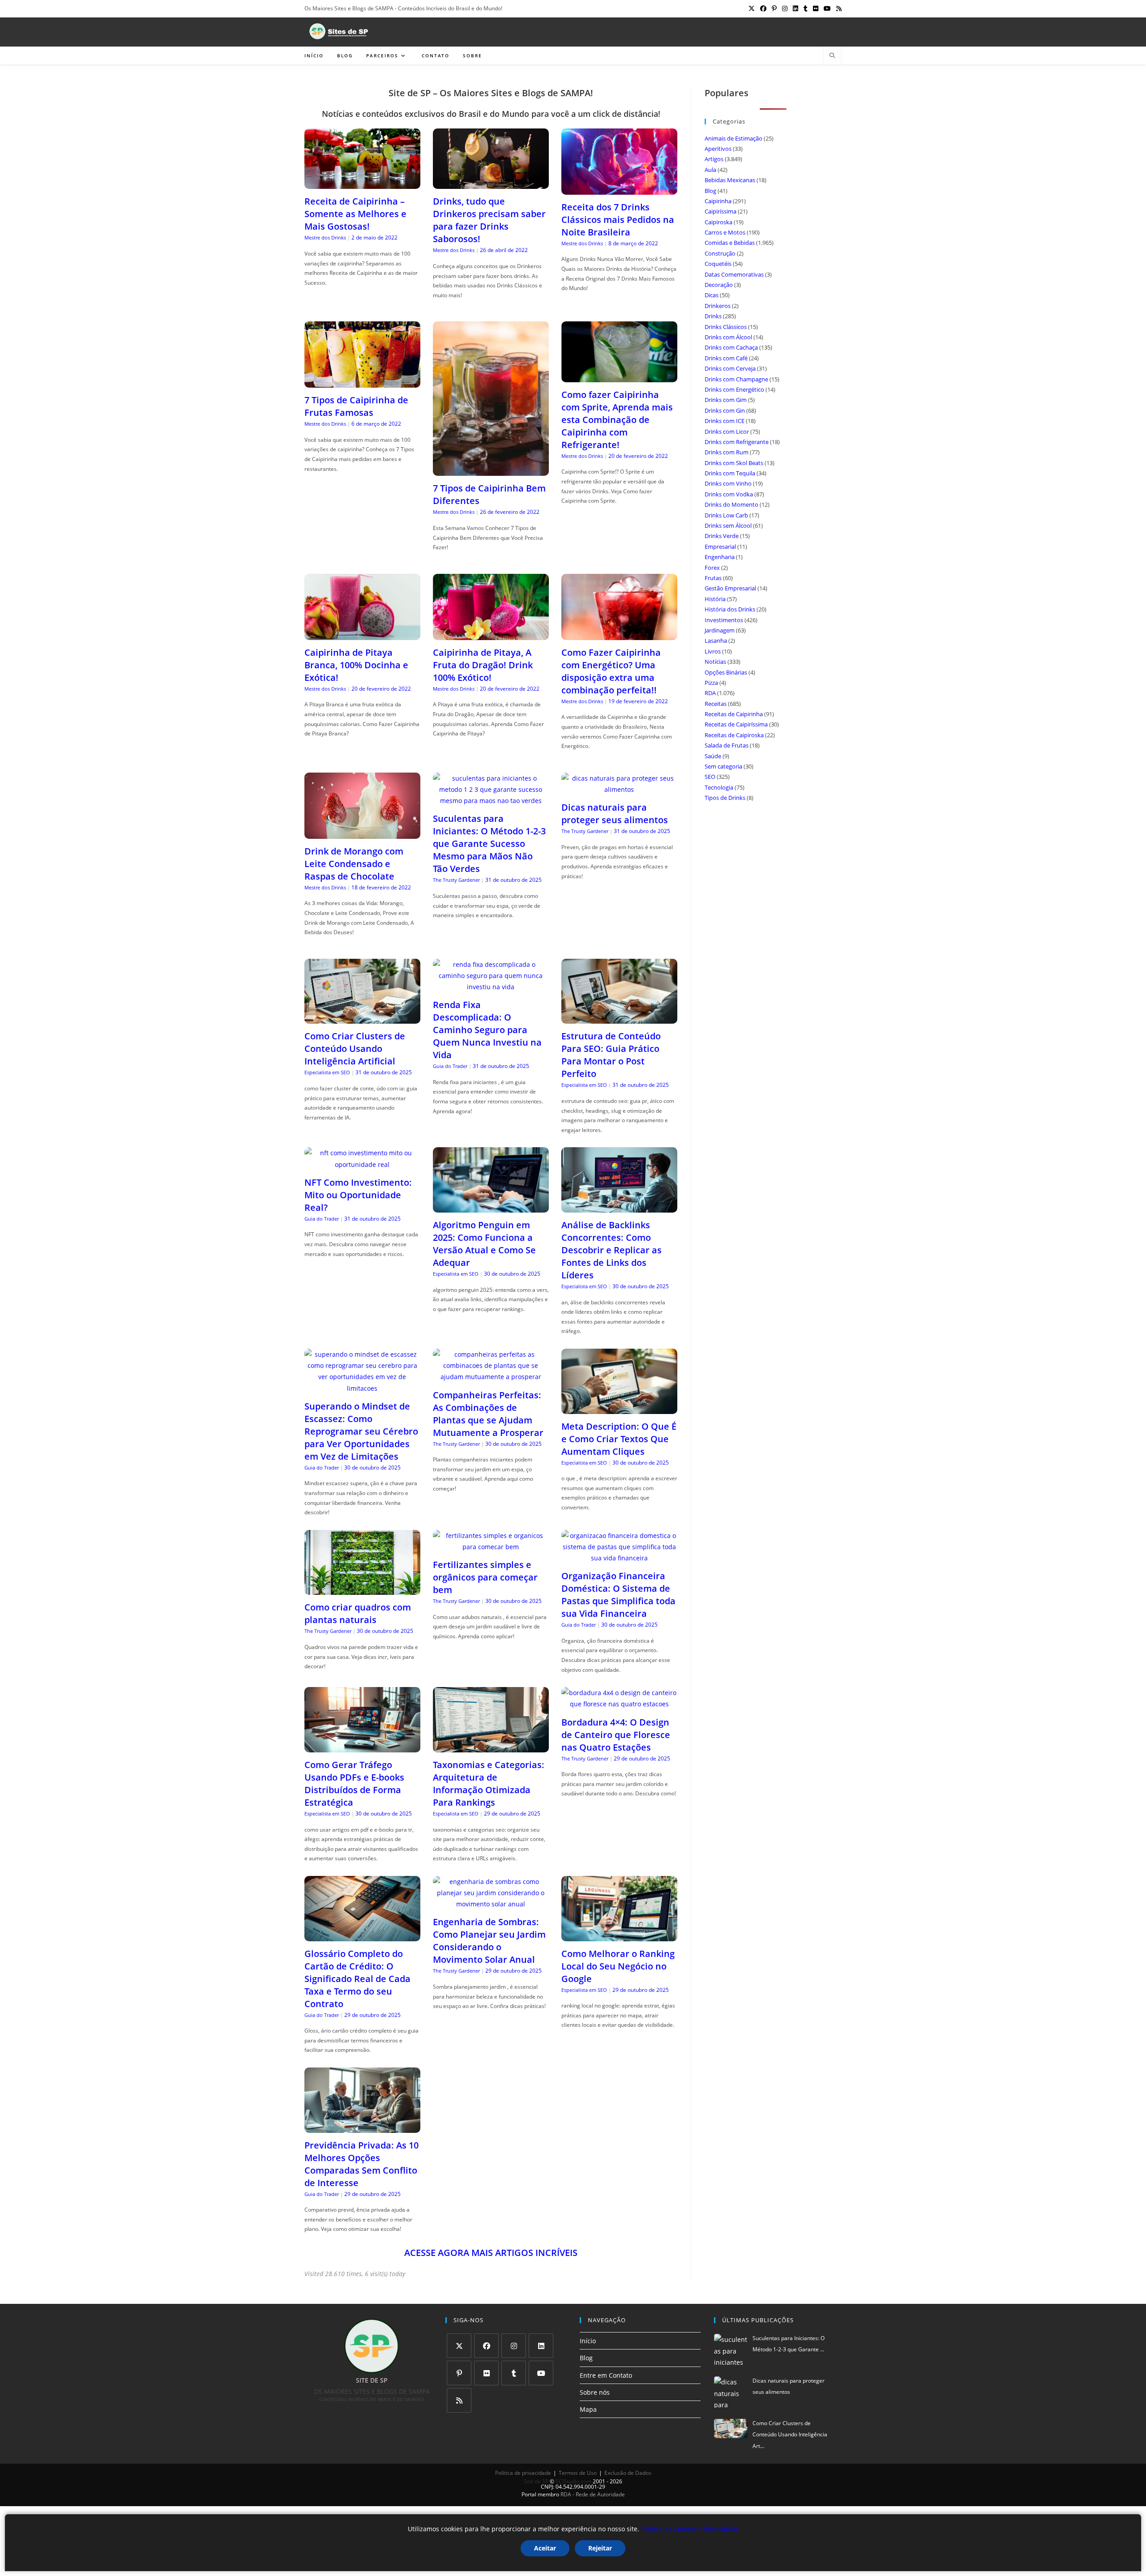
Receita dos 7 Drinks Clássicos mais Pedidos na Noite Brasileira (618, 220)
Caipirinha (718, 201)
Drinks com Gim (726, 400)
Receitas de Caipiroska (734, 735)
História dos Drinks (730, 609)
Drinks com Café (726, 358)
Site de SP (536, 2481)
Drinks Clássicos (726, 327)
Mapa (588, 2409)
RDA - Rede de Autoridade (593, 2494)
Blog (710, 191)
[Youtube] (541, 2373)
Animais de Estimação (733, 138)
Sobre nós (595, 2392)
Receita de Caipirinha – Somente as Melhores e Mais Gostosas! (355, 214)
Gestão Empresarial (730, 588)
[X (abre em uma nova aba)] (752, 9)
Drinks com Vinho (728, 483)
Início (588, 2341)
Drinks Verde (722, 536)
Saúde (713, 756)
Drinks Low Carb (726, 515)
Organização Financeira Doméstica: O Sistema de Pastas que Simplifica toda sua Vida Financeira (618, 1595)
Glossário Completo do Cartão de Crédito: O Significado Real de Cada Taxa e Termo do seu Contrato (357, 1979)
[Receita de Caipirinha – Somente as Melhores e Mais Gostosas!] (362, 183)
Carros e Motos (725, 232)
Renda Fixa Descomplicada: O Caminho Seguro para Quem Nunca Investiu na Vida (487, 1030)
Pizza (711, 683)
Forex (712, 568)
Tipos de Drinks (725, 798)
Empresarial (720, 547)
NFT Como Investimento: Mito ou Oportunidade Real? (358, 1195)
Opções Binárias (726, 672)
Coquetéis (718, 264)
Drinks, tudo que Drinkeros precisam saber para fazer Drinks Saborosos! (489, 220)
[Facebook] (486, 2346)
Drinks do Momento (731, 504)
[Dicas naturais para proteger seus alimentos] (619, 789)
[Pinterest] (459, 2373)
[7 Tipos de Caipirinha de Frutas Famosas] (362, 382)
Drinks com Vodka (729, 494)
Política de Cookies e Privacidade (690, 2529)
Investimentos (724, 620)
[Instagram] (514, 2346)
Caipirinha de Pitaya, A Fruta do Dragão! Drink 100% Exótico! (483, 665)
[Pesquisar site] (832, 56)
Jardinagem (720, 630)
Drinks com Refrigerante (737, 442)
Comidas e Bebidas (730, 243)
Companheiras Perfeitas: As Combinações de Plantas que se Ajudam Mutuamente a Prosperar (488, 1414)
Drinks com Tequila (730, 473)
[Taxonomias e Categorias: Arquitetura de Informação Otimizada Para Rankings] (491, 1747)
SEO (710, 777)
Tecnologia (719, 787)
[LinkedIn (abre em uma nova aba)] (795, 9)
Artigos (714, 159)
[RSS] (459, 2400)
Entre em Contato (606, 2375)
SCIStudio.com (573, 2481)
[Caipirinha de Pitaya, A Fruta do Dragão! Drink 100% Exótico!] (491, 634)
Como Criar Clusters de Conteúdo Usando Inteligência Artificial (355, 1049)
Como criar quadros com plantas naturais (358, 1613)
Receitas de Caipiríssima (736, 724)
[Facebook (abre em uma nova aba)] (763, 9)
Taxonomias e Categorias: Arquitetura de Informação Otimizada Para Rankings (489, 1784)
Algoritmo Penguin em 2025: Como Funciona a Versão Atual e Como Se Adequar (484, 1244)
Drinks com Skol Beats (734, 463)
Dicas (712, 295)
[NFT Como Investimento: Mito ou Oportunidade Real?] (362, 1164)
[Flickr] (486, 2373)
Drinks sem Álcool (728, 525)
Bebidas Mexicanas (730, 180)
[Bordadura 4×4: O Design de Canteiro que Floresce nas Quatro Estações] (619, 1704)
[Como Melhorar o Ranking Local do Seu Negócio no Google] (619, 1935)
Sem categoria (723, 766)
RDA (710, 693)
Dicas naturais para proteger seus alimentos (615, 814)
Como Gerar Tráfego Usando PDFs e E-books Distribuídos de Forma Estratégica (354, 1784)
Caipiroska (718, 222)
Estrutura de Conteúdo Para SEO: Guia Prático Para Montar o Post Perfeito (611, 1055)
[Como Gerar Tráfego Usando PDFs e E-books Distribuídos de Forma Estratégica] (362, 1747)
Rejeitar (600, 2548)
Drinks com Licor (727, 431)
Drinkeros (718, 306)
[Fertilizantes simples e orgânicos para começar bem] (491, 1547)
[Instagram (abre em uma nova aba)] (785, 9)
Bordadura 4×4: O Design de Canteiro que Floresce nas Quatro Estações (616, 1735)
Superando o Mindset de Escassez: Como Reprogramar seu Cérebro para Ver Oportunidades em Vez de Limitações (361, 1431)
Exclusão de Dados (628, 2473)
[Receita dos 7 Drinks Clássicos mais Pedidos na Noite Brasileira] (619, 189)
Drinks (713, 316)
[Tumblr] (514, 2373)
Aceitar (545, 2548)
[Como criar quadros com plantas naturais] (362, 1589)
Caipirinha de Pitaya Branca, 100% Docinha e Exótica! (356, 665)
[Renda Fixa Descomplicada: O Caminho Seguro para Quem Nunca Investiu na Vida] (491, 987)
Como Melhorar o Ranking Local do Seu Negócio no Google (618, 1966)
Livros (713, 651)
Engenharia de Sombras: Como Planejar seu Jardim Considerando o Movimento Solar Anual (489, 1941)
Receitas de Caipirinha (734, 714)
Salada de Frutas (727, 745)
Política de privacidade (523, 2473)
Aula (710, 170)
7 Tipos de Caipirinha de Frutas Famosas (356, 406)
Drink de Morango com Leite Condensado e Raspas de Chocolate (354, 864)
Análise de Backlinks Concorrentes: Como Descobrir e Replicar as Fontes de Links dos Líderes (611, 1250)
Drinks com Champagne (736, 379)
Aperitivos (718, 149)
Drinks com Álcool (728, 337)
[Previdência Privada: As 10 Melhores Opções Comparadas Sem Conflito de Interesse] (362, 2127)
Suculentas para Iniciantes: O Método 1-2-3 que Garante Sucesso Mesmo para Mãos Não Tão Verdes (489, 844)
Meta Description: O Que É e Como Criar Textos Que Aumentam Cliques (619, 1439)
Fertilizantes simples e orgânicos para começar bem (485, 1577)
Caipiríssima (721, 211)
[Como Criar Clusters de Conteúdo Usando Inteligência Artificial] (362, 1018)
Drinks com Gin (725, 410)
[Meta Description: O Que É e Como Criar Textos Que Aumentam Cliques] (619, 1408)
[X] (459, 2346)
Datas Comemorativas (734, 274)
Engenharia (720, 557)
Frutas (713, 578)
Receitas (716, 704)
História (715, 599)
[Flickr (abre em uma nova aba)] (816, 9)
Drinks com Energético (734, 389)
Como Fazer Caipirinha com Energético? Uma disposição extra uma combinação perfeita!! (611, 671)
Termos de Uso (578, 2473)
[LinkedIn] (541, 2346)
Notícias (715, 662)
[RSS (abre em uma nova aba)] (838, 9)
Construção (720, 253)
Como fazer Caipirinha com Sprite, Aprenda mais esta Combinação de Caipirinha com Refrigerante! (617, 420)
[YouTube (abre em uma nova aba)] (827, 9)
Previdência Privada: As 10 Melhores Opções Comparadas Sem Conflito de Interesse (361, 2164)
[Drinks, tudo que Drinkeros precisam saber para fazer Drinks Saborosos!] (491, 183)
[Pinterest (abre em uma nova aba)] (774, 9)
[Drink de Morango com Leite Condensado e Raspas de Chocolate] (362, 833)
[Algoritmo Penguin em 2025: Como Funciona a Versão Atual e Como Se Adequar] (491, 1207)
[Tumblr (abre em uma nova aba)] (806, 9)
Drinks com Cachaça (731, 347)
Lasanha (716, 641)
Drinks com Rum (727, 452)
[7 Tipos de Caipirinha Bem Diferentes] (491, 470)
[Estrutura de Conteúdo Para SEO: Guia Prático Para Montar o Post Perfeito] (619, 1018)
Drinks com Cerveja (730, 368)
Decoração (719, 285)
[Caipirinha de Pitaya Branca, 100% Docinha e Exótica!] (362, 634)
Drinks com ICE (725, 421)
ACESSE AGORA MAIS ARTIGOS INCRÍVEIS (491, 2253)
